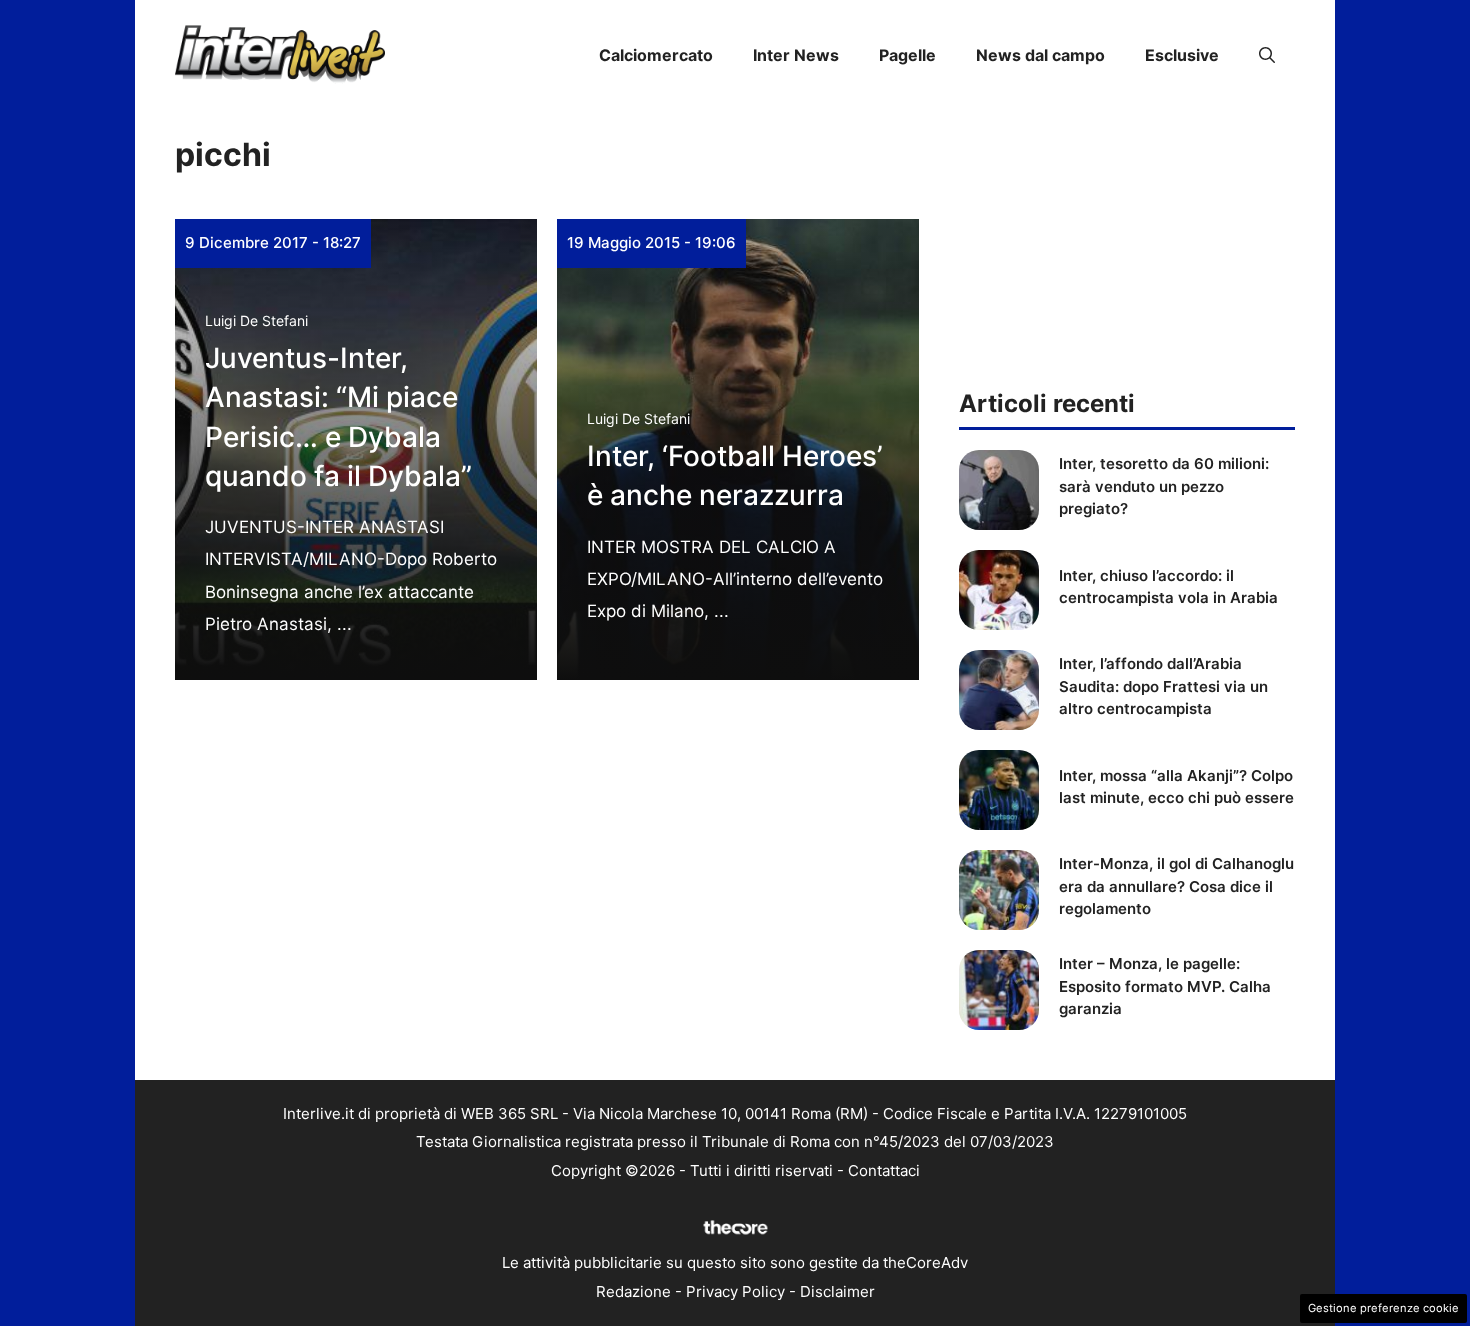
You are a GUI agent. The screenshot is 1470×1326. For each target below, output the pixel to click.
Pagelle (907, 55)
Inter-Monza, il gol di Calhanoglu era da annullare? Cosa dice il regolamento (1176, 886)
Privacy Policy (735, 1291)
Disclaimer (837, 1291)
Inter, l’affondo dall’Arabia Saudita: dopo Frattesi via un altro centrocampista (1163, 686)
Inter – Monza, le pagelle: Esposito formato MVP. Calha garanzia (1165, 986)
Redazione (633, 1291)
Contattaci (884, 1170)
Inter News (796, 55)
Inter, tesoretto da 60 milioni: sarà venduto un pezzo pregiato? (1164, 486)
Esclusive (1182, 55)
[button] (1267, 55)
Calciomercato (656, 55)
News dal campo (1040, 55)
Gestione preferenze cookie (1383, 1308)
